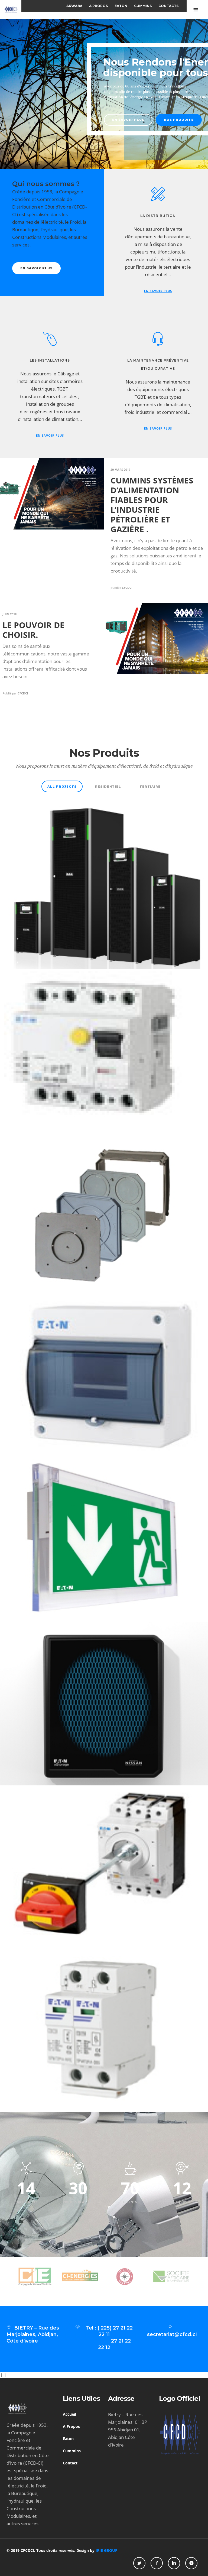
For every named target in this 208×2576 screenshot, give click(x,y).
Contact (70, 2463)
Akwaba (74, 6)
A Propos (98, 6)
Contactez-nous (88, 120)
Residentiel (108, 787)
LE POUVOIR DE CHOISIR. (33, 630)
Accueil (69, 2414)
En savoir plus (34, 120)
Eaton (121, 6)
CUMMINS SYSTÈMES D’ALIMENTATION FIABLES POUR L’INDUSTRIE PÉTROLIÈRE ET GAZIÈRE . (152, 505)
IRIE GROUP (107, 2550)
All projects (62, 787)
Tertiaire (150, 787)
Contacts (168, 6)
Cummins (143, 6)
